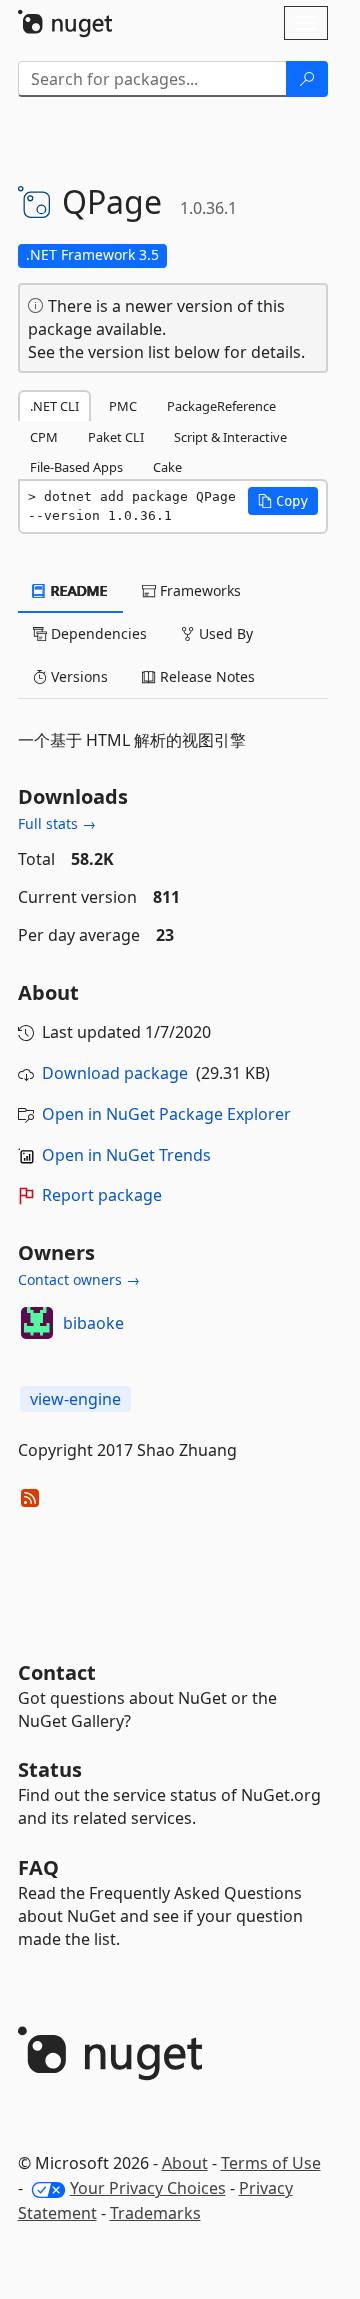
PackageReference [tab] (221, 406)
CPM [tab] (44, 437)
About (185, 2163)
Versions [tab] (77, 676)
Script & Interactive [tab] (230, 437)
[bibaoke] (37, 1323)
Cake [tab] (167, 467)
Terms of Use (271, 2163)
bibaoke (93, 1323)
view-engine (75, 1399)
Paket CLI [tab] (116, 437)
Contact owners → (79, 1279)
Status (50, 1769)
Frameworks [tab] (198, 590)
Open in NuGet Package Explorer (166, 1114)
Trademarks (155, 2213)
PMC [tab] (123, 406)
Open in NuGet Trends (126, 1155)
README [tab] (77, 590)
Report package (102, 1195)
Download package (115, 1073)
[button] (283, 501)
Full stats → (57, 823)
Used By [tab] (224, 633)
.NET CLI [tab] (54, 406)
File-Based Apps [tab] (76, 467)
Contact (57, 1672)
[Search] (307, 79)
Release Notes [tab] (205, 676)
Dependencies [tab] (97, 633)
